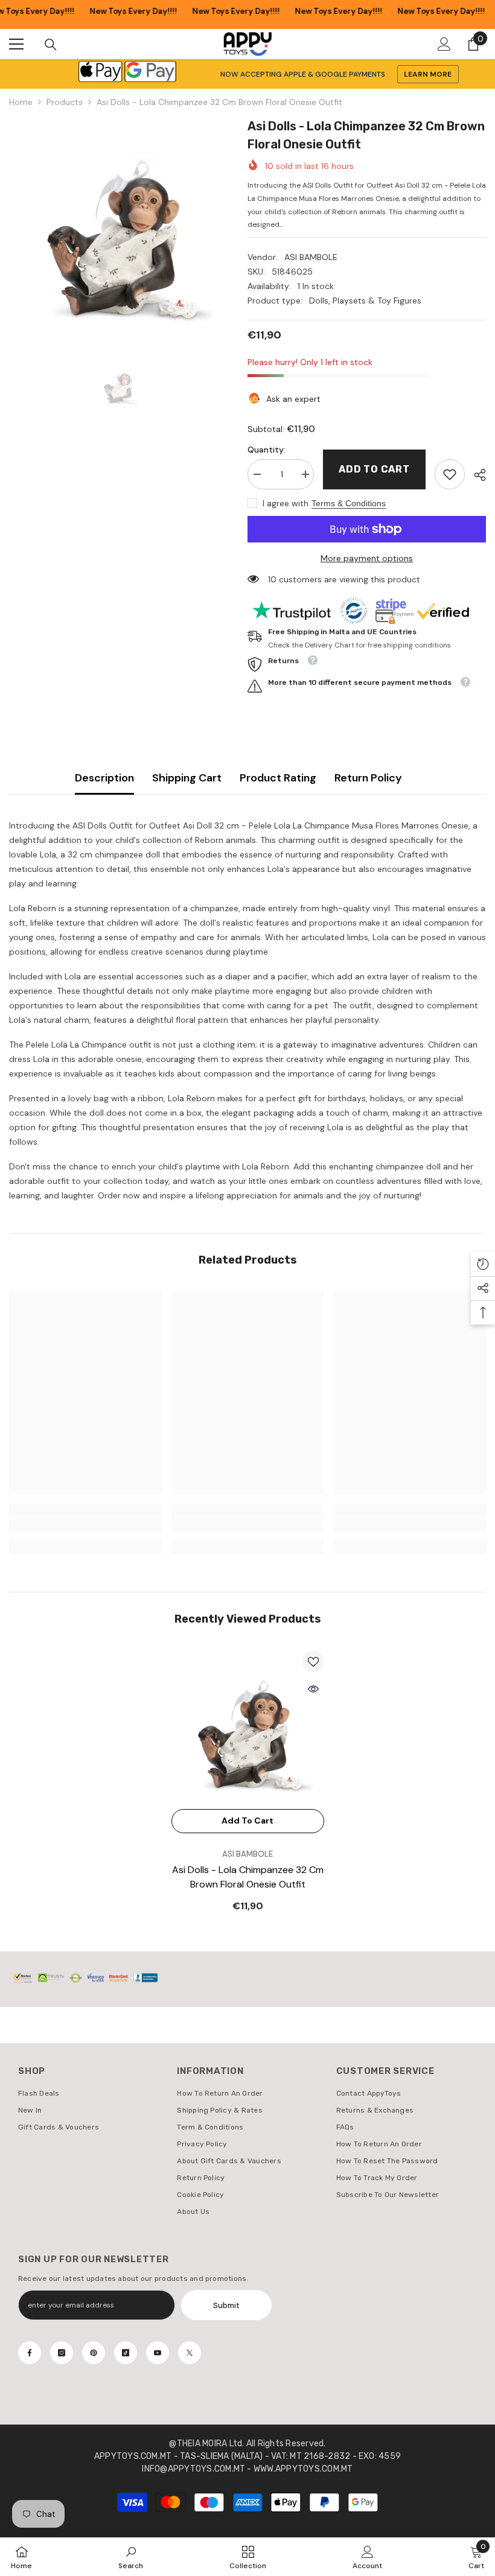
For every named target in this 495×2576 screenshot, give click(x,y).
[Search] (51, 45)
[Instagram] (62, 2353)
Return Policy (368, 778)
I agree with (286, 503)
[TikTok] (126, 2353)
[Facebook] (30, 2353)
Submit (226, 2305)
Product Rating (278, 778)
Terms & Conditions (349, 503)
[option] (119, 227)
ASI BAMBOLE (311, 257)
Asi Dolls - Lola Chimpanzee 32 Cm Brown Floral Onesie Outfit (248, 1877)
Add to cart (374, 469)
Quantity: (267, 450)
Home (21, 102)
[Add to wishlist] (313, 1661)
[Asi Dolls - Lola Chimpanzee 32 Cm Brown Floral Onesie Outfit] (248, 1727)
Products (65, 102)
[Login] (444, 44)
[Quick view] (313, 1689)
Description (104, 778)
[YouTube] (158, 2353)
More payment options (367, 558)
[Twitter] (190, 2353)
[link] (450, 474)
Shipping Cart (187, 778)
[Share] (475, 475)
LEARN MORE (428, 74)
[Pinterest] (94, 2353)
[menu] (16, 44)
